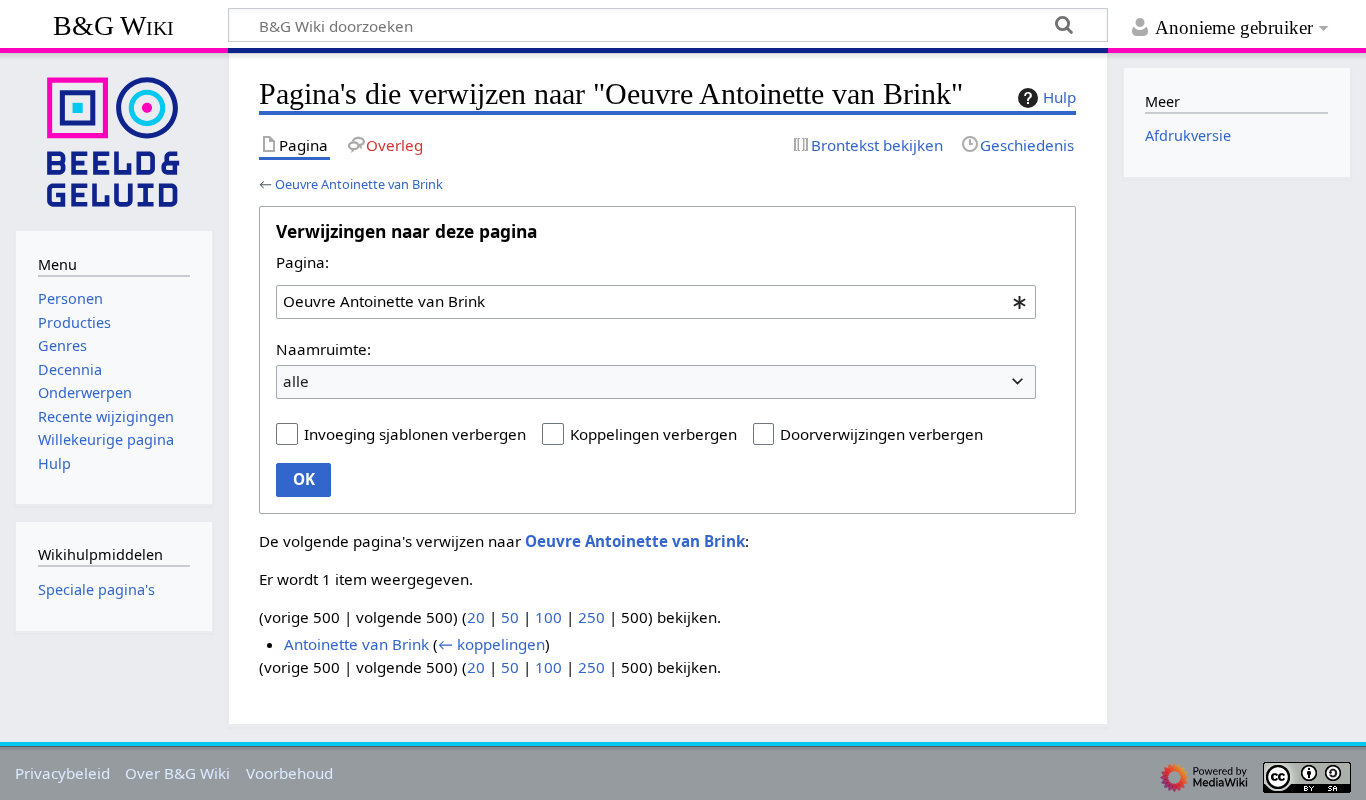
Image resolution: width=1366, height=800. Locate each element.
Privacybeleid (62, 773)
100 (548, 617)
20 (476, 617)
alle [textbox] (296, 381)
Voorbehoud (289, 773)
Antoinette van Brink (356, 644)
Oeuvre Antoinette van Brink (359, 184)
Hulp (1059, 97)
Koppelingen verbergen (653, 434)
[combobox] (656, 302)
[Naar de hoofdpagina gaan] (114, 140)
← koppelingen (491, 644)
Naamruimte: (323, 349)
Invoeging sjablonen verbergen (415, 434)
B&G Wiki (113, 25)
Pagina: (302, 262)
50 (510, 617)
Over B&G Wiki (177, 773)
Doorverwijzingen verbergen (881, 434)
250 (591, 617)
